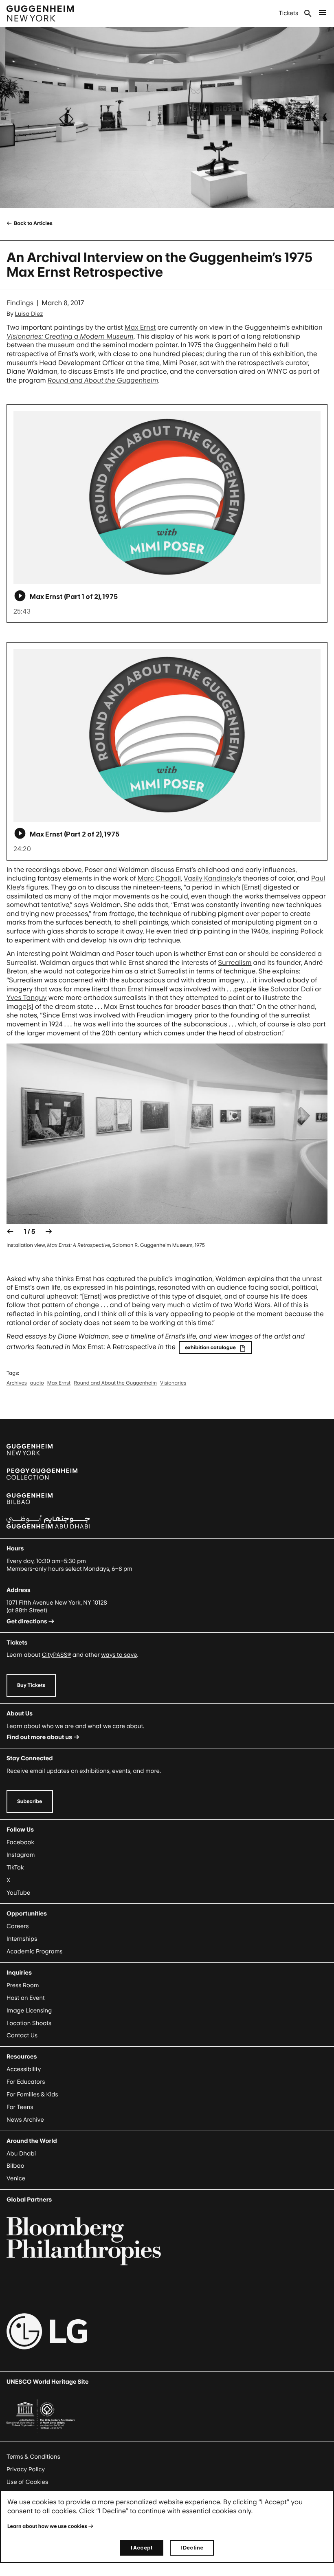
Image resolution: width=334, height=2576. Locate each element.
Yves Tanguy (27, 997)
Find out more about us (39, 1737)
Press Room (23, 1985)
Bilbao (15, 2166)
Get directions (27, 1622)
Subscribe (30, 1801)
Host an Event (26, 1998)
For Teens (20, 2107)
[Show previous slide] (10, 1231)
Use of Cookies (27, 2482)
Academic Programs (35, 1952)
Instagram (21, 1855)
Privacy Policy (26, 2469)
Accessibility (24, 2069)
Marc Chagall (159, 878)
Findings (20, 303)
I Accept (142, 2548)
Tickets (288, 13)
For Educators (26, 2082)
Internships (22, 1939)
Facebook (20, 1842)
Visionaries (173, 1383)
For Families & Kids (32, 2095)
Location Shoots (29, 2023)
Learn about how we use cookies (47, 2526)
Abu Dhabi (21, 2154)
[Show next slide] (49, 1231)
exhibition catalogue (210, 1347)
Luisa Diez (29, 314)
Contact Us (22, 2035)
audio (37, 1383)
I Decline (192, 2548)
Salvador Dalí (292, 989)
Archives (17, 1383)
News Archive (25, 2120)
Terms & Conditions (33, 2457)
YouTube (18, 1893)
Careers (18, 1926)
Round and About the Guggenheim (115, 1383)
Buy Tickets (31, 1685)
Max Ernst (140, 327)
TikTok (15, 1868)
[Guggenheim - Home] (40, 13)
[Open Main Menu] (323, 13)
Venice (16, 2179)
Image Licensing (29, 2011)
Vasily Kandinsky (210, 878)
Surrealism (235, 962)
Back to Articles (33, 223)
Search (308, 13)
